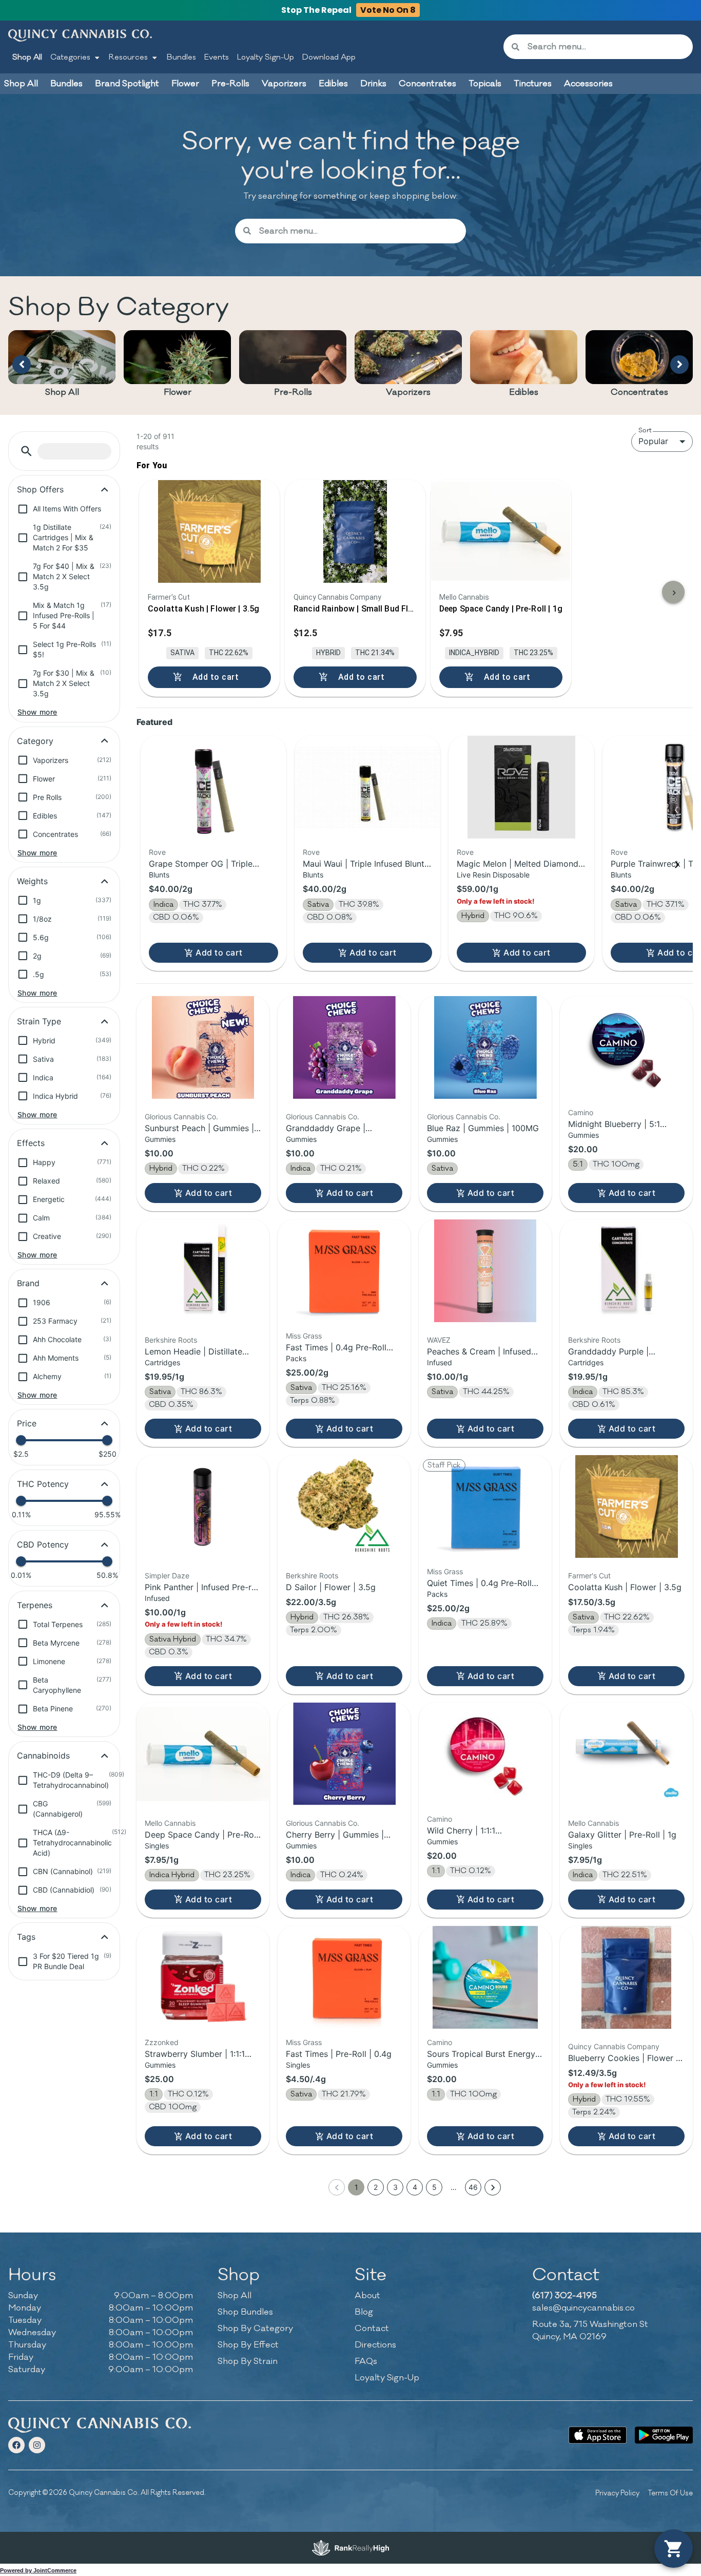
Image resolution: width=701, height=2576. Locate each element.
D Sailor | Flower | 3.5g (331, 1587)
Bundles (181, 57)
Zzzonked (162, 2042)
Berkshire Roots (171, 1340)
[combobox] (606, 47)
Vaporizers (408, 392)
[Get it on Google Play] (664, 2435)
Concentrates (639, 392)
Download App (329, 57)
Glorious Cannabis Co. (181, 1117)
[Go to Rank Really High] (350, 2548)
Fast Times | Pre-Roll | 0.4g (339, 2054)
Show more (37, 712)
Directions (375, 2345)
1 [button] (356, 2187)
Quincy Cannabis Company (614, 2046)
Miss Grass (304, 1336)
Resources (128, 57)
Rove (157, 852)
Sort (645, 430)
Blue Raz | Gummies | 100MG (483, 1128)
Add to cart (219, 952)
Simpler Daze (167, 1576)
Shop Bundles (245, 2312)
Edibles (524, 392)
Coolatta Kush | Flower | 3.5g (625, 1587)
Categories (70, 57)
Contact (372, 2329)
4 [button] (415, 2187)
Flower (178, 392)
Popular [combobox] (653, 441)
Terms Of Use (670, 2493)
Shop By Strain (248, 2361)
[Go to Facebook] (16, 2445)
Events (217, 57)
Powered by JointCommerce (38, 2570)
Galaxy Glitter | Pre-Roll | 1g (622, 1835)
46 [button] (473, 2187)
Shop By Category (255, 2329)
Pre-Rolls (293, 392)
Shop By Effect (248, 2345)
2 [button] (376, 2187)
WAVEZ (439, 1340)
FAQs (366, 2361)
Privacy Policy (617, 2493)
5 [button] (434, 2187)
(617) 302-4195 (564, 2296)
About (367, 2296)
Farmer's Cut (589, 1576)
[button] (26, 451)
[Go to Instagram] (37, 2445)
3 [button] (395, 2187)
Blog (364, 2312)
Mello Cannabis (170, 1823)
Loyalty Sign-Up (266, 57)
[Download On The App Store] (598, 2435)
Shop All (27, 57)
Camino (581, 1112)
